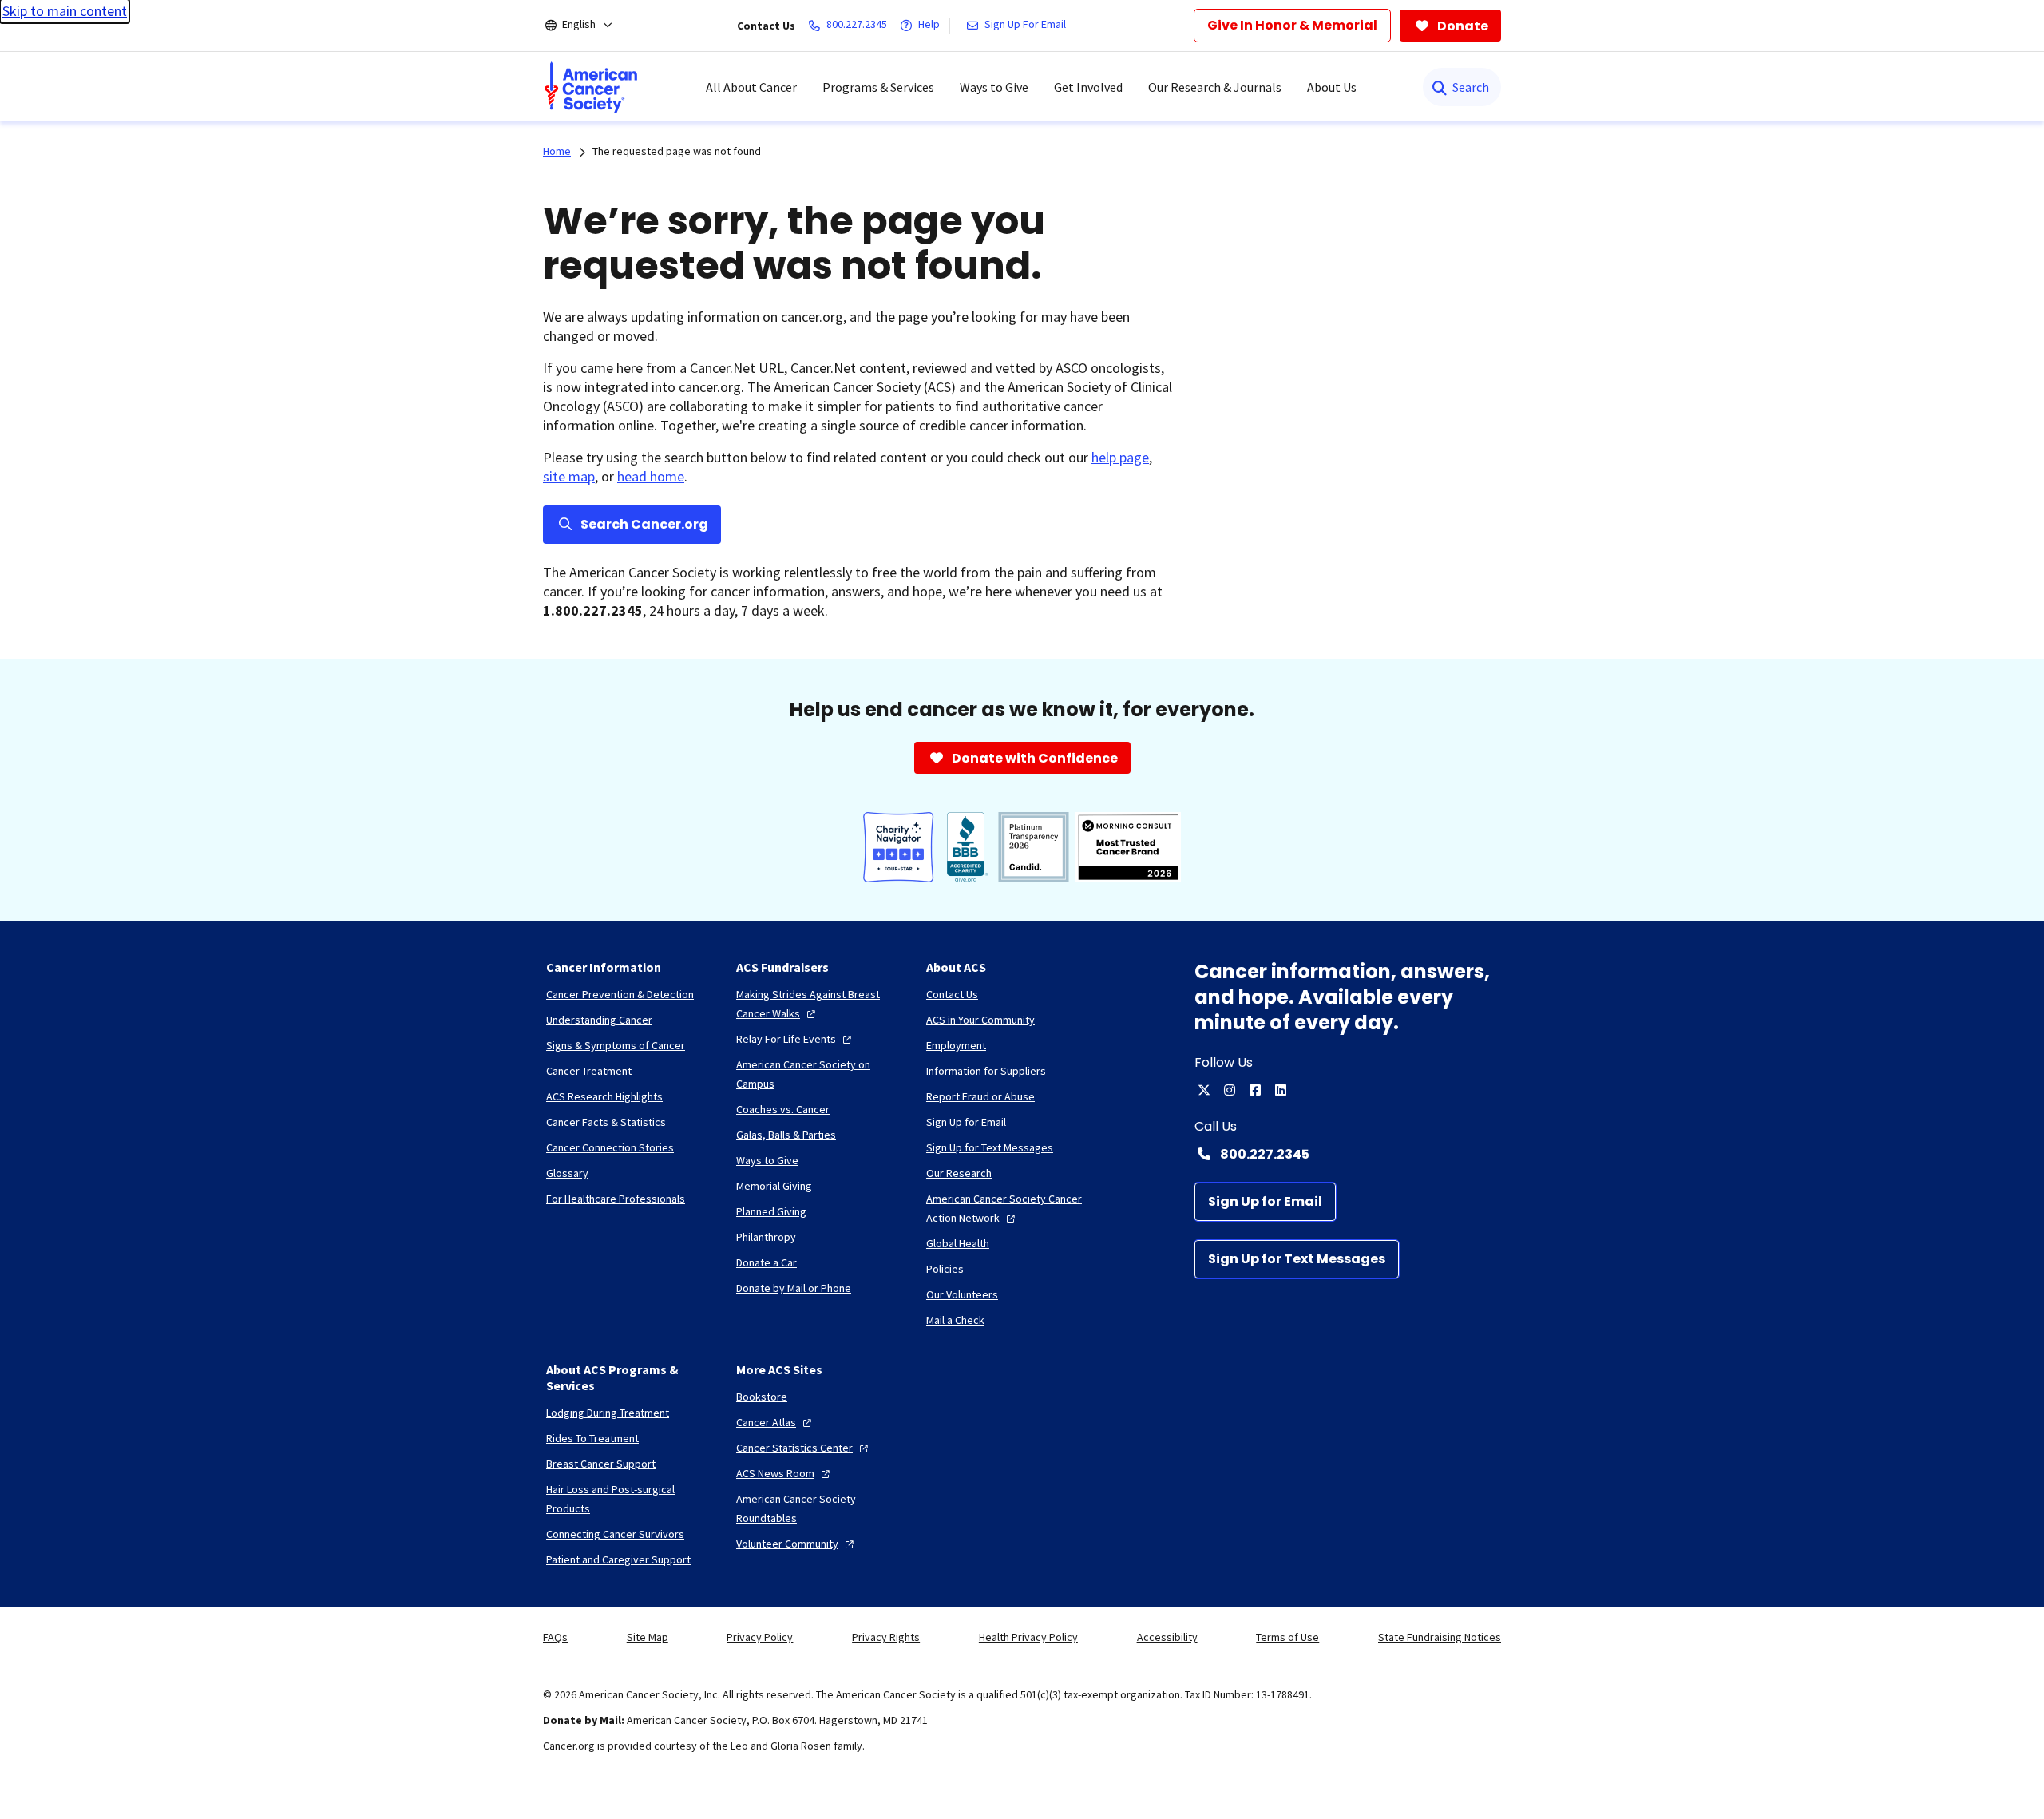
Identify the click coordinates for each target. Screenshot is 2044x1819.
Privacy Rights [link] (886, 1637)
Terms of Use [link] (1287, 1637)
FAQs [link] (555, 1637)
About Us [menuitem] (1332, 87)
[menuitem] (591, 87)
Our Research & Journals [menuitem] (1215, 87)
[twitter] (1204, 1090)
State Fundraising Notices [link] (1440, 1637)
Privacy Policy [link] (760, 1637)
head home (651, 476)
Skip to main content (65, 11)
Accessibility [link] (1167, 1637)
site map (569, 476)
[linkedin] (1281, 1090)
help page (1120, 457)
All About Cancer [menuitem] (751, 87)
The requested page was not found (677, 151)
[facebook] (1255, 1090)
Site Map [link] (648, 1637)
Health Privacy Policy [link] (1028, 1637)
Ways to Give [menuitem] (994, 87)
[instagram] (1230, 1090)
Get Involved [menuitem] (1088, 87)
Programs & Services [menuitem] (878, 87)
